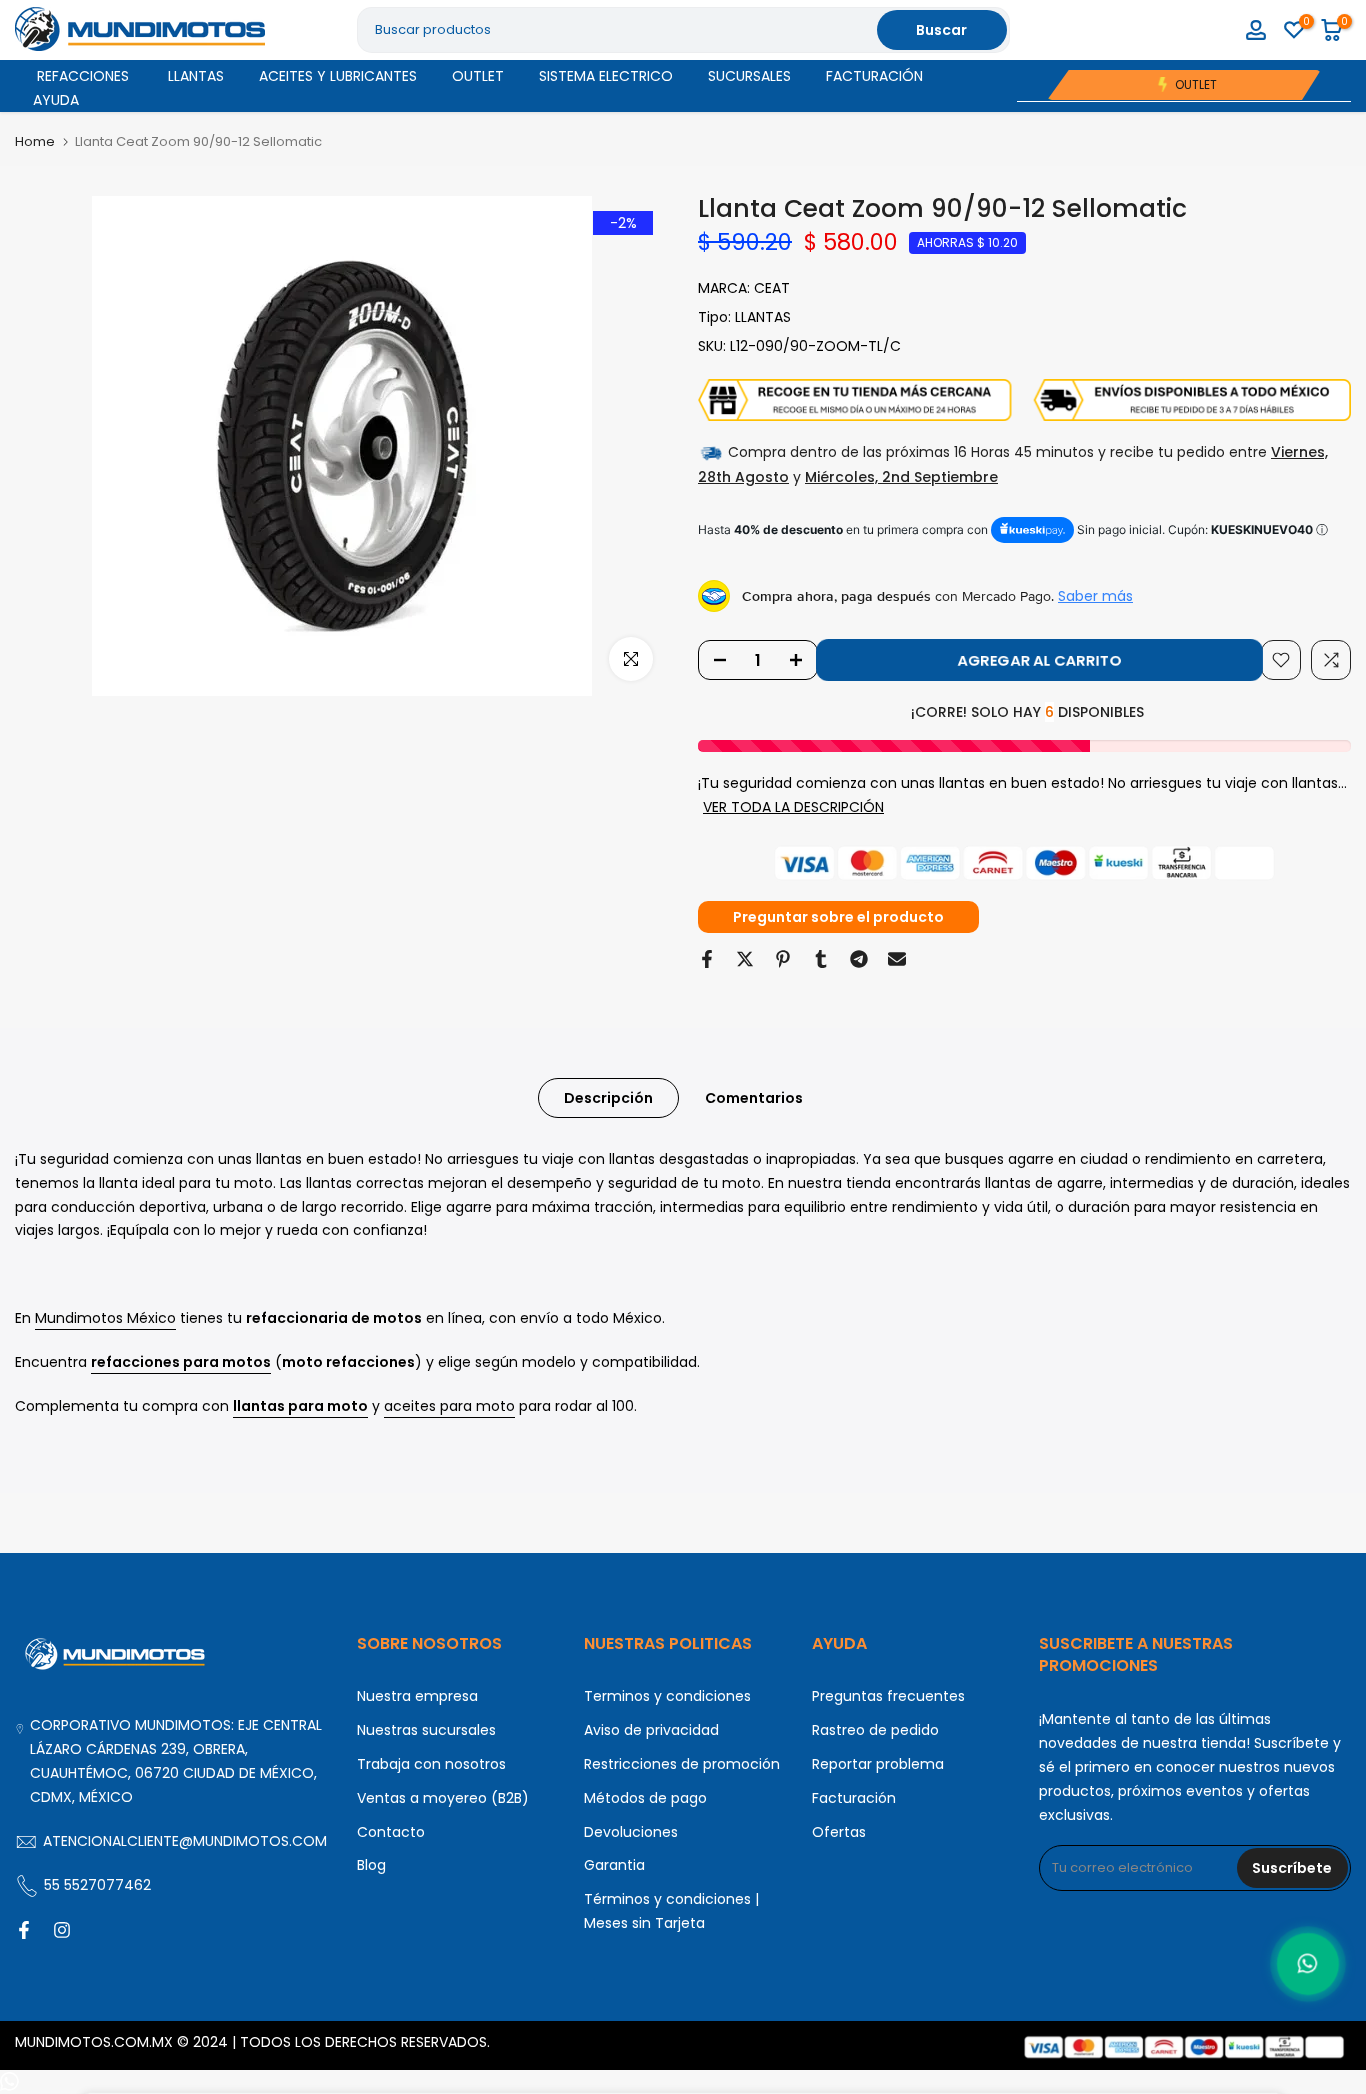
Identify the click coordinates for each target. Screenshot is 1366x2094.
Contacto (391, 1832)
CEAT (772, 288)
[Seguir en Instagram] (62, 1930)
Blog (371, 1865)
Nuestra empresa (417, 1696)
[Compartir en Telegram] (859, 959)
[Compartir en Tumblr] (821, 959)
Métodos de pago (645, 1798)
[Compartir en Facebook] (707, 959)
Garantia (614, 1865)
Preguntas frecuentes (888, 1696)
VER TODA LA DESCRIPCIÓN (793, 807)
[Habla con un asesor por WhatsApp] (1308, 1964)
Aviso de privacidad (651, 1730)
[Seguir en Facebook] (24, 1930)
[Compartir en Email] (897, 959)
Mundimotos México (105, 1318)
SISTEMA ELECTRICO (606, 76)
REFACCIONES (83, 76)
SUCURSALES (749, 76)
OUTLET (478, 76)
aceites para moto (449, 1406)
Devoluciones (631, 1832)
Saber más (1095, 596)
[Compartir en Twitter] (745, 959)
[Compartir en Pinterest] (783, 959)
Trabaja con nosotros (431, 1764)
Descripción (608, 1098)
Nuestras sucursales (426, 1730)
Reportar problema (878, 1764)
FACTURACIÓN (874, 76)
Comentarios (754, 1098)
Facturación (854, 1798)
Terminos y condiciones (667, 1696)
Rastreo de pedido (875, 1730)
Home (35, 141)
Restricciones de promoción (682, 1764)
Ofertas (839, 1832)
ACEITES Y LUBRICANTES (338, 76)
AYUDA (56, 100)
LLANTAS (196, 76)
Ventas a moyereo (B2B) (443, 1798)
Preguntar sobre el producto (838, 917)
